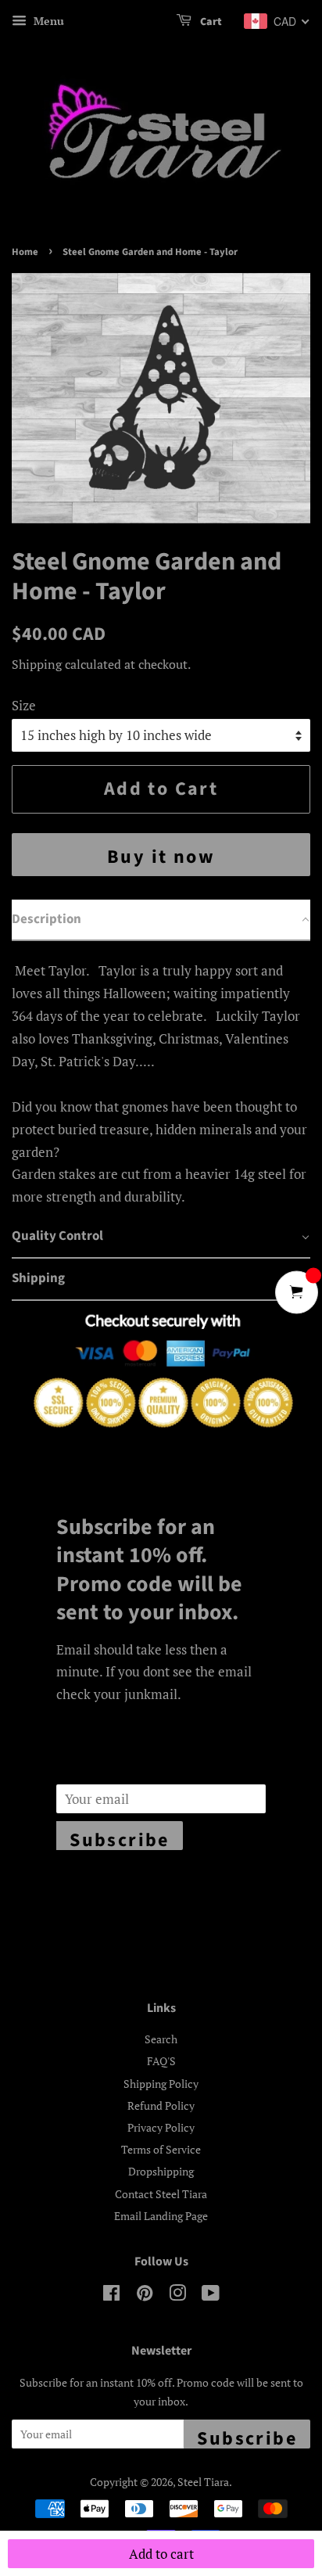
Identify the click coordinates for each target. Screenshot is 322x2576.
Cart (210, 22)
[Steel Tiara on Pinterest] (145, 2296)
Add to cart (161, 2554)
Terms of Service (161, 2149)
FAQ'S (161, 2061)
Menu (47, 21)
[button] (161, 921)
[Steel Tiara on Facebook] (111, 2296)
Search (161, 2039)
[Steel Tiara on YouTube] (211, 2296)
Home (25, 252)
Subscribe (120, 1838)
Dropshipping (161, 2171)
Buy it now (161, 857)
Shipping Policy (161, 2084)
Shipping (37, 664)
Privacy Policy (161, 2127)
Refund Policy (161, 2105)
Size (24, 705)
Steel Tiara (203, 2482)
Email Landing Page (161, 2216)
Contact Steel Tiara (161, 2194)
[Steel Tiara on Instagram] (177, 2296)
